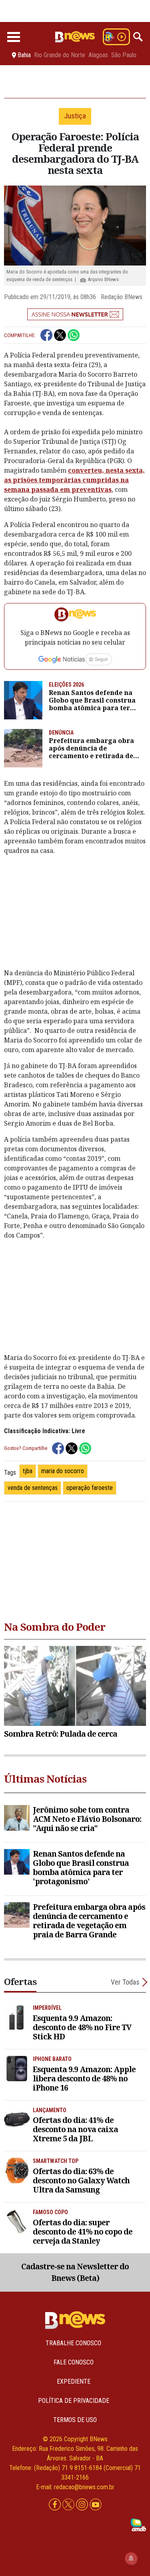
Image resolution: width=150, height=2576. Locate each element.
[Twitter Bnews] (69, 2505)
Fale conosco (74, 2362)
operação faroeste (90, 1488)
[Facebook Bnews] (56, 2505)
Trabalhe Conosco (73, 2343)
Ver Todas (125, 1982)
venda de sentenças (33, 1488)
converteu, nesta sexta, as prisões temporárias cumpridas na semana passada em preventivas (74, 480)
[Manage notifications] (131, 2558)
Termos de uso (75, 2420)
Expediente (74, 2381)
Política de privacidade (74, 2401)
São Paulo (124, 55)
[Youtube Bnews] (96, 2505)
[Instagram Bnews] (83, 2505)
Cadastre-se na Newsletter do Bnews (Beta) (75, 2272)
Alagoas (98, 55)
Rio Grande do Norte (60, 55)
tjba (28, 1471)
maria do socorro (63, 1471)
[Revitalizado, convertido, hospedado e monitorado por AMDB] (138, 2524)
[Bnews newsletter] (75, 314)
